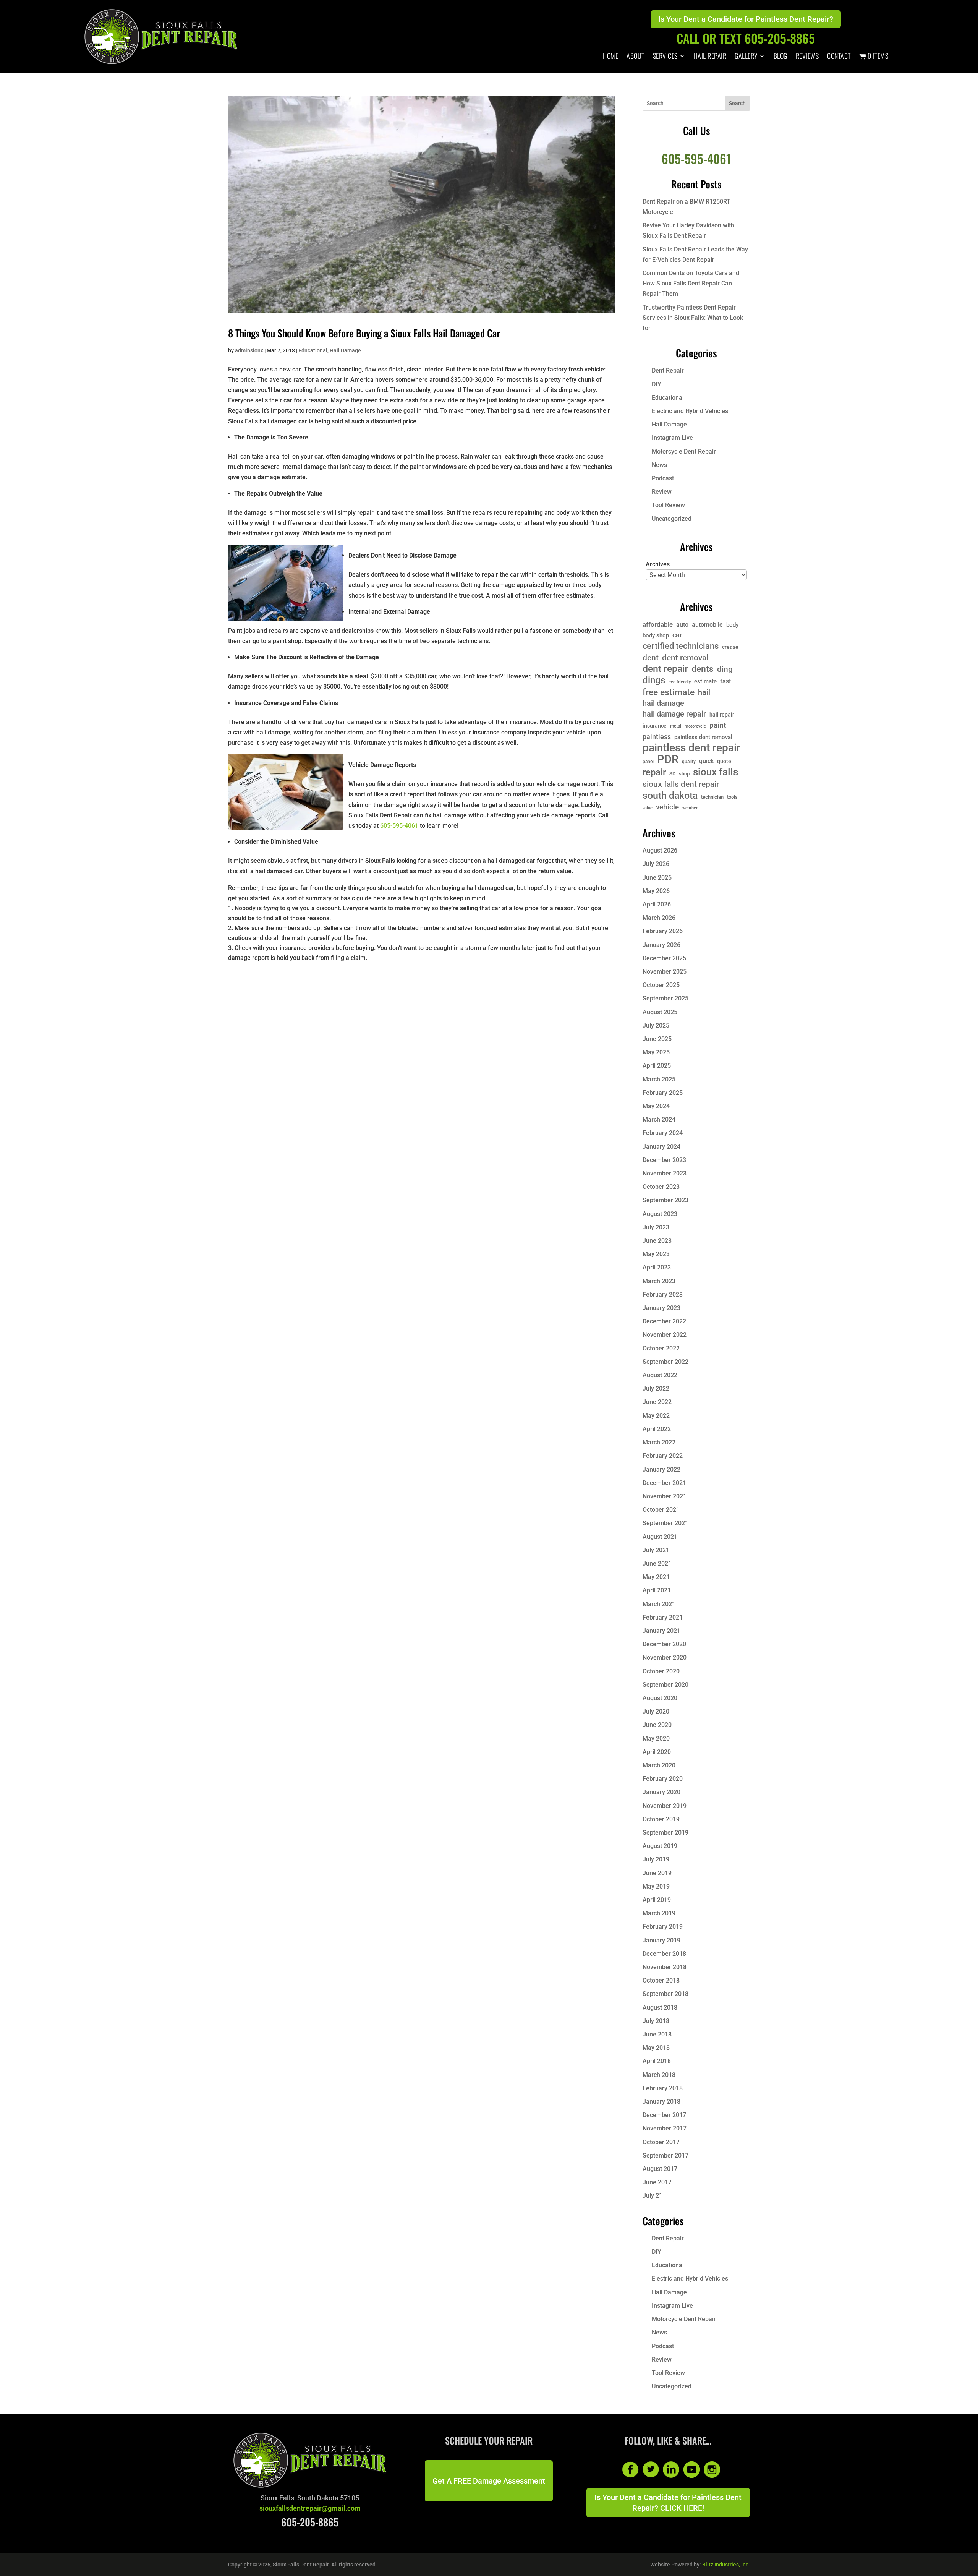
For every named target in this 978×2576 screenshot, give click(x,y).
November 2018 (665, 1967)
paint (718, 725)
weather (690, 808)
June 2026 (657, 878)
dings (654, 680)
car (677, 635)
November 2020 (665, 1658)
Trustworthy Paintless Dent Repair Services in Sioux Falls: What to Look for (693, 318)
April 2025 (657, 1066)
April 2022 (657, 1429)
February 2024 (663, 1133)
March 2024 (659, 1119)
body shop (656, 635)
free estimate (669, 692)
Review (662, 492)
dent (651, 657)
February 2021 (663, 1617)
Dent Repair (668, 370)
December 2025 (664, 958)
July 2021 (656, 1550)
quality (689, 762)
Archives (658, 564)
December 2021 (664, 1483)
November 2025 (665, 972)
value (648, 808)
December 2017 (664, 2115)
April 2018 (657, 2061)
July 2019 (656, 1859)
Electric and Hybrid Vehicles (690, 411)
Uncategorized (672, 519)
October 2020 (661, 1671)
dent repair (665, 669)
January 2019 (661, 1940)
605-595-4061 (399, 826)
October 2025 (661, 985)
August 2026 (660, 850)
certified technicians (681, 646)
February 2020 (663, 1779)
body (732, 625)
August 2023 (660, 1214)
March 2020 (659, 1765)
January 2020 (661, 1792)
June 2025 (657, 1039)
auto (682, 625)
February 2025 (663, 1093)
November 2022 (665, 1335)
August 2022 (660, 1375)
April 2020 (657, 1752)
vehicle (667, 807)
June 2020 (657, 1725)
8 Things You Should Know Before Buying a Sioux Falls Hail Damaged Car (364, 333)
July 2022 (656, 1389)
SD (672, 774)
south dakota (670, 795)
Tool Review (668, 505)
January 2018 (661, 2102)
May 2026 (656, 891)
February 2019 (663, 1927)
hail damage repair (674, 714)
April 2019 (657, 1900)
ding (725, 669)
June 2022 (657, 1402)
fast (725, 681)
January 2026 (661, 945)
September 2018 (665, 1994)
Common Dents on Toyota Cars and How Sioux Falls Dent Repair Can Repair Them (691, 283)
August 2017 (660, 2169)
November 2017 (665, 2128)
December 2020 (664, 1644)
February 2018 (663, 2088)
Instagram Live (672, 438)
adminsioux (249, 350)
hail (704, 693)
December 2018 (664, 1954)
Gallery (746, 57)
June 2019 (657, 1873)
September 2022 (665, 1362)
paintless (657, 737)
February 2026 (663, 931)
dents (703, 669)
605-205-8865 (310, 2522)
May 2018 (656, 2048)
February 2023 (663, 1294)
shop (684, 774)
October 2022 (661, 1348)
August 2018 (660, 2008)
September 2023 (665, 1200)
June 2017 (657, 2182)
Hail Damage (345, 350)
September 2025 (665, 998)
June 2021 (657, 1564)
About (636, 57)
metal (676, 726)
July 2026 (656, 864)
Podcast (663, 478)
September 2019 (665, 1833)
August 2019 (660, 1846)
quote (724, 761)
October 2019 (661, 1819)
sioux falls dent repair (681, 784)
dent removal (685, 657)
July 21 (653, 2196)
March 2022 (659, 1442)
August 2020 (660, 1698)
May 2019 (656, 1886)
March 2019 (659, 1913)
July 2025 (656, 1025)
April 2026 (657, 904)
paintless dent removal (703, 737)
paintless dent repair (691, 748)
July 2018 (656, 2021)
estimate (705, 681)
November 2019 (665, 1806)
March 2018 (659, 2075)
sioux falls (716, 772)
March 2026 (659, 918)
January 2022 (661, 1470)
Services (665, 57)
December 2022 (664, 1321)
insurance (655, 726)
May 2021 (656, 1577)
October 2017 (661, 2142)
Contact (839, 57)
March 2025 (659, 1079)
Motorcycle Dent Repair (684, 451)
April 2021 (657, 1590)
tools (732, 797)
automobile (707, 625)
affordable (658, 624)
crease (730, 647)
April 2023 (657, 1267)
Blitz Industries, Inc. (726, 2565)
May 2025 (656, 1052)
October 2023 (661, 1187)
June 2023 (657, 1241)
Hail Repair (710, 57)
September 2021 (665, 1523)
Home (610, 57)
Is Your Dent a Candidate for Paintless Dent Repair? (746, 19)
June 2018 (657, 2034)
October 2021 (661, 1510)
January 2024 (661, 1147)
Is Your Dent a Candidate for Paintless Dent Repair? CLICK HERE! (668, 2503)
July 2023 (656, 1227)
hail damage (663, 703)
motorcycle (695, 726)
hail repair (722, 715)
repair (654, 772)
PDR (668, 760)
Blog (780, 57)
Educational (313, 350)
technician (712, 797)
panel (648, 762)
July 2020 (656, 1711)
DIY (657, 384)
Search (737, 103)
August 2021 (660, 1537)
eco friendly (680, 682)
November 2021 (665, 1496)
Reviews (807, 57)
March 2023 (659, 1281)
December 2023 (664, 1160)
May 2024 (656, 1106)
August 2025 (660, 1012)
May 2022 (656, 1416)
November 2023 (665, 1173)
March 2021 (659, 1604)
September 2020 (665, 1685)
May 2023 (656, 1254)
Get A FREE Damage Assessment (489, 2481)
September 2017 (665, 2155)
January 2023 (661, 1308)
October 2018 (661, 1980)
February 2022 (663, 1456)
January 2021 (661, 1631)
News (659, 465)
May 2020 (656, 1739)
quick (706, 761)
